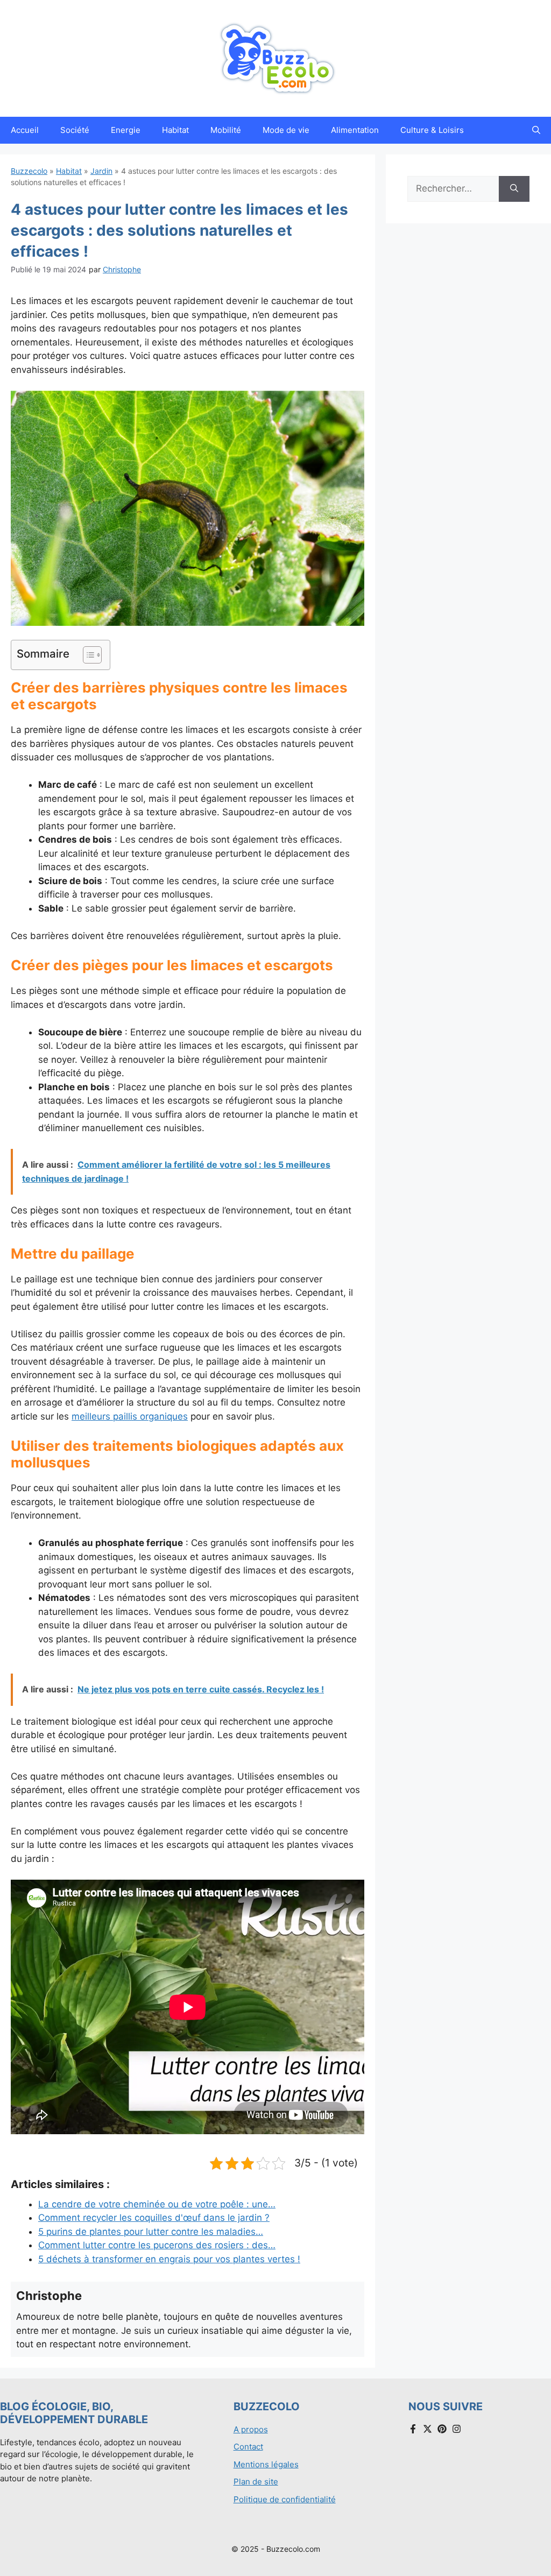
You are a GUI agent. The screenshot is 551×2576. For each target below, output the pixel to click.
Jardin (101, 171)
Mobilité (226, 130)
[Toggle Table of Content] (87, 655)
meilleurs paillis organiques (130, 1416)
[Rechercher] (514, 189)
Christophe (122, 269)
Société (75, 130)
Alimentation (355, 130)
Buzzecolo (29, 171)
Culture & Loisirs (432, 130)
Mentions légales (266, 2464)
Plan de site (256, 2482)
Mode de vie (286, 130)
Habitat (175, 130)
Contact (248, 2447)
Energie (126, 130)
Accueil (25, 130)
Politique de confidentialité (285, 2499)
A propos (251, 2429)
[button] (536, 130)
